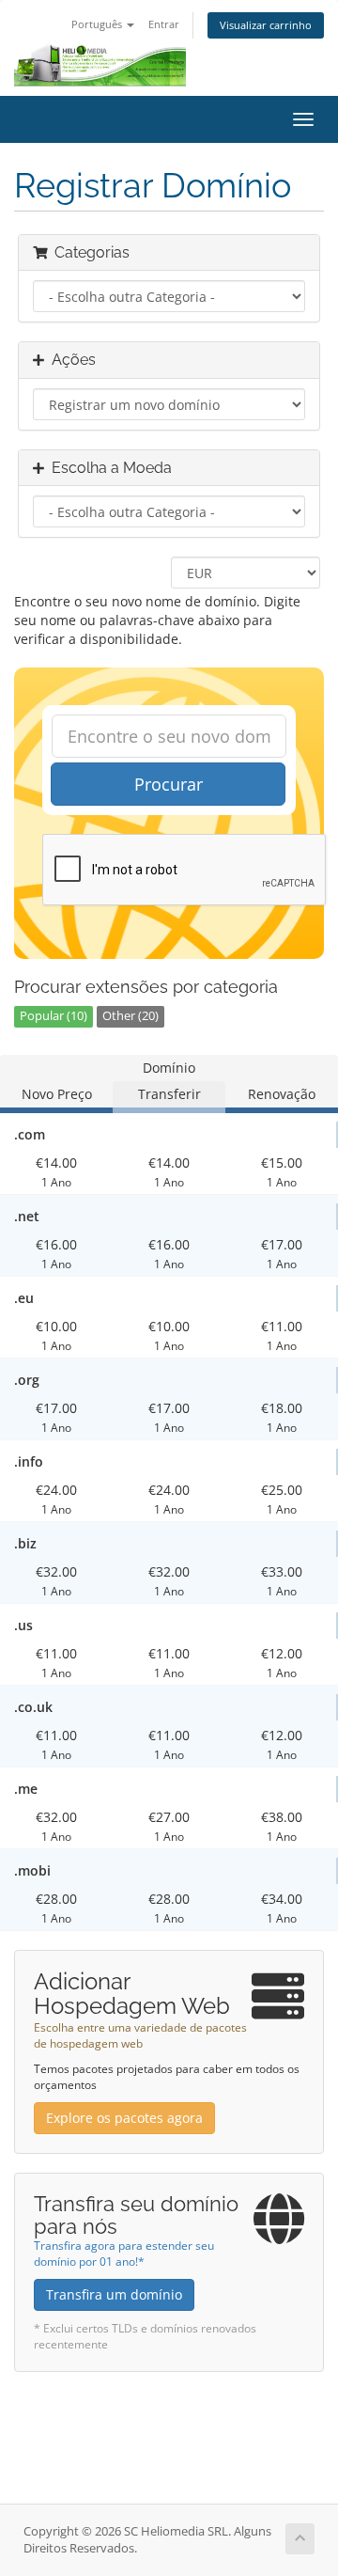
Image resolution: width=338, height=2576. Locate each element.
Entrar (164, 24)
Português (98, 24)
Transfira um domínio (114, 2294)
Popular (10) (54, 1016)
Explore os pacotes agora (124, 2118)
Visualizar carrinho (266, 25)
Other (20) (131, 1016)
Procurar (169, 784)
